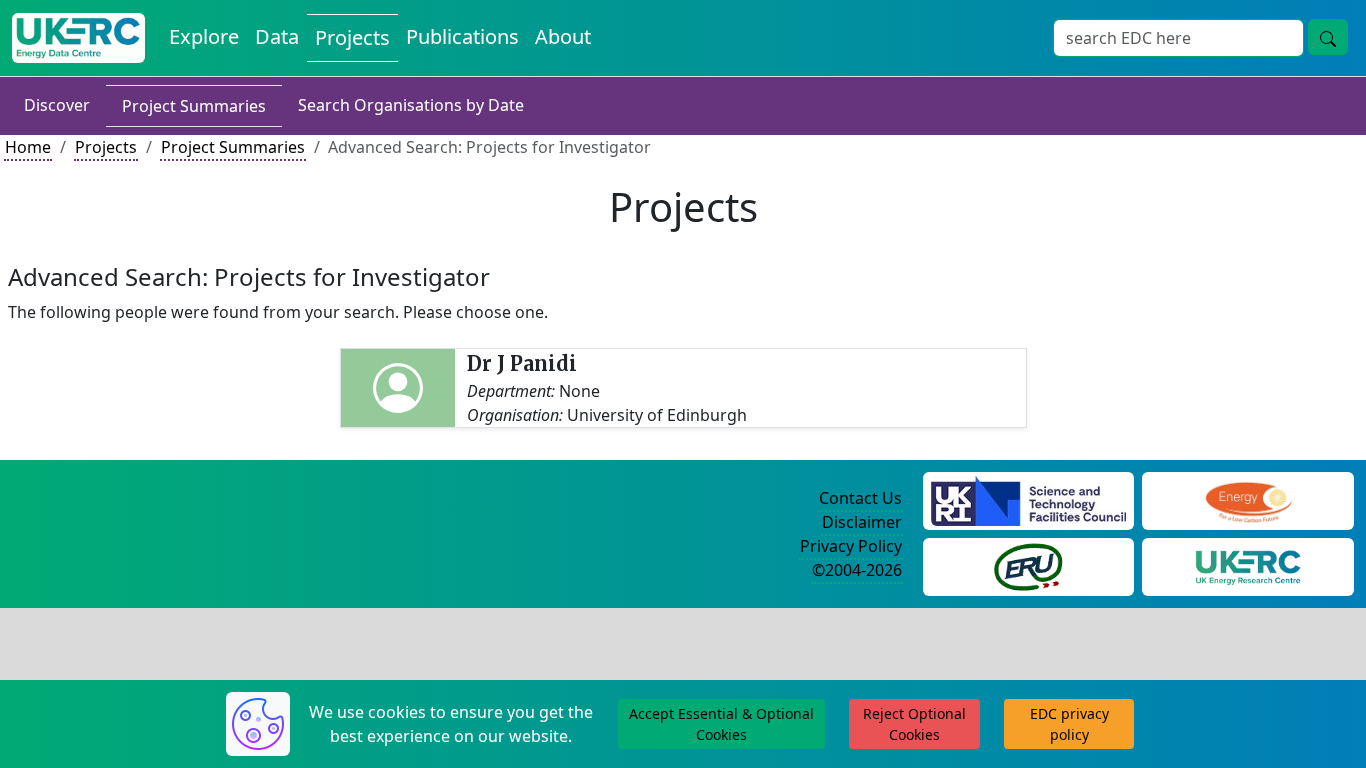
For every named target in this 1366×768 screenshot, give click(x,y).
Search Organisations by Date (411, 105)
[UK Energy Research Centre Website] (1248, 565)
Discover (57, 105)
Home (28, 147)
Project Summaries (194, 106)
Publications (462, 36)
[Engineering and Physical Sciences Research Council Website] (1248, 499)
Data (277, 36)
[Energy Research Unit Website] (1028, 565)
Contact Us (860, 498)
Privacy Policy (851, 546)
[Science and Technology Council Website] (1028, 499)
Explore (204, 36)
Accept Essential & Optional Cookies (721, 724)
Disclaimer (862, 522)
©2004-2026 (857, 570)
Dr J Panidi (522, 363)
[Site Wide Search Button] (1328, 37)
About (563, 36)
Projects (352, 37)
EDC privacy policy (1069, 724)
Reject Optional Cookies (914, 724)
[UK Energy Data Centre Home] (78, 38)
